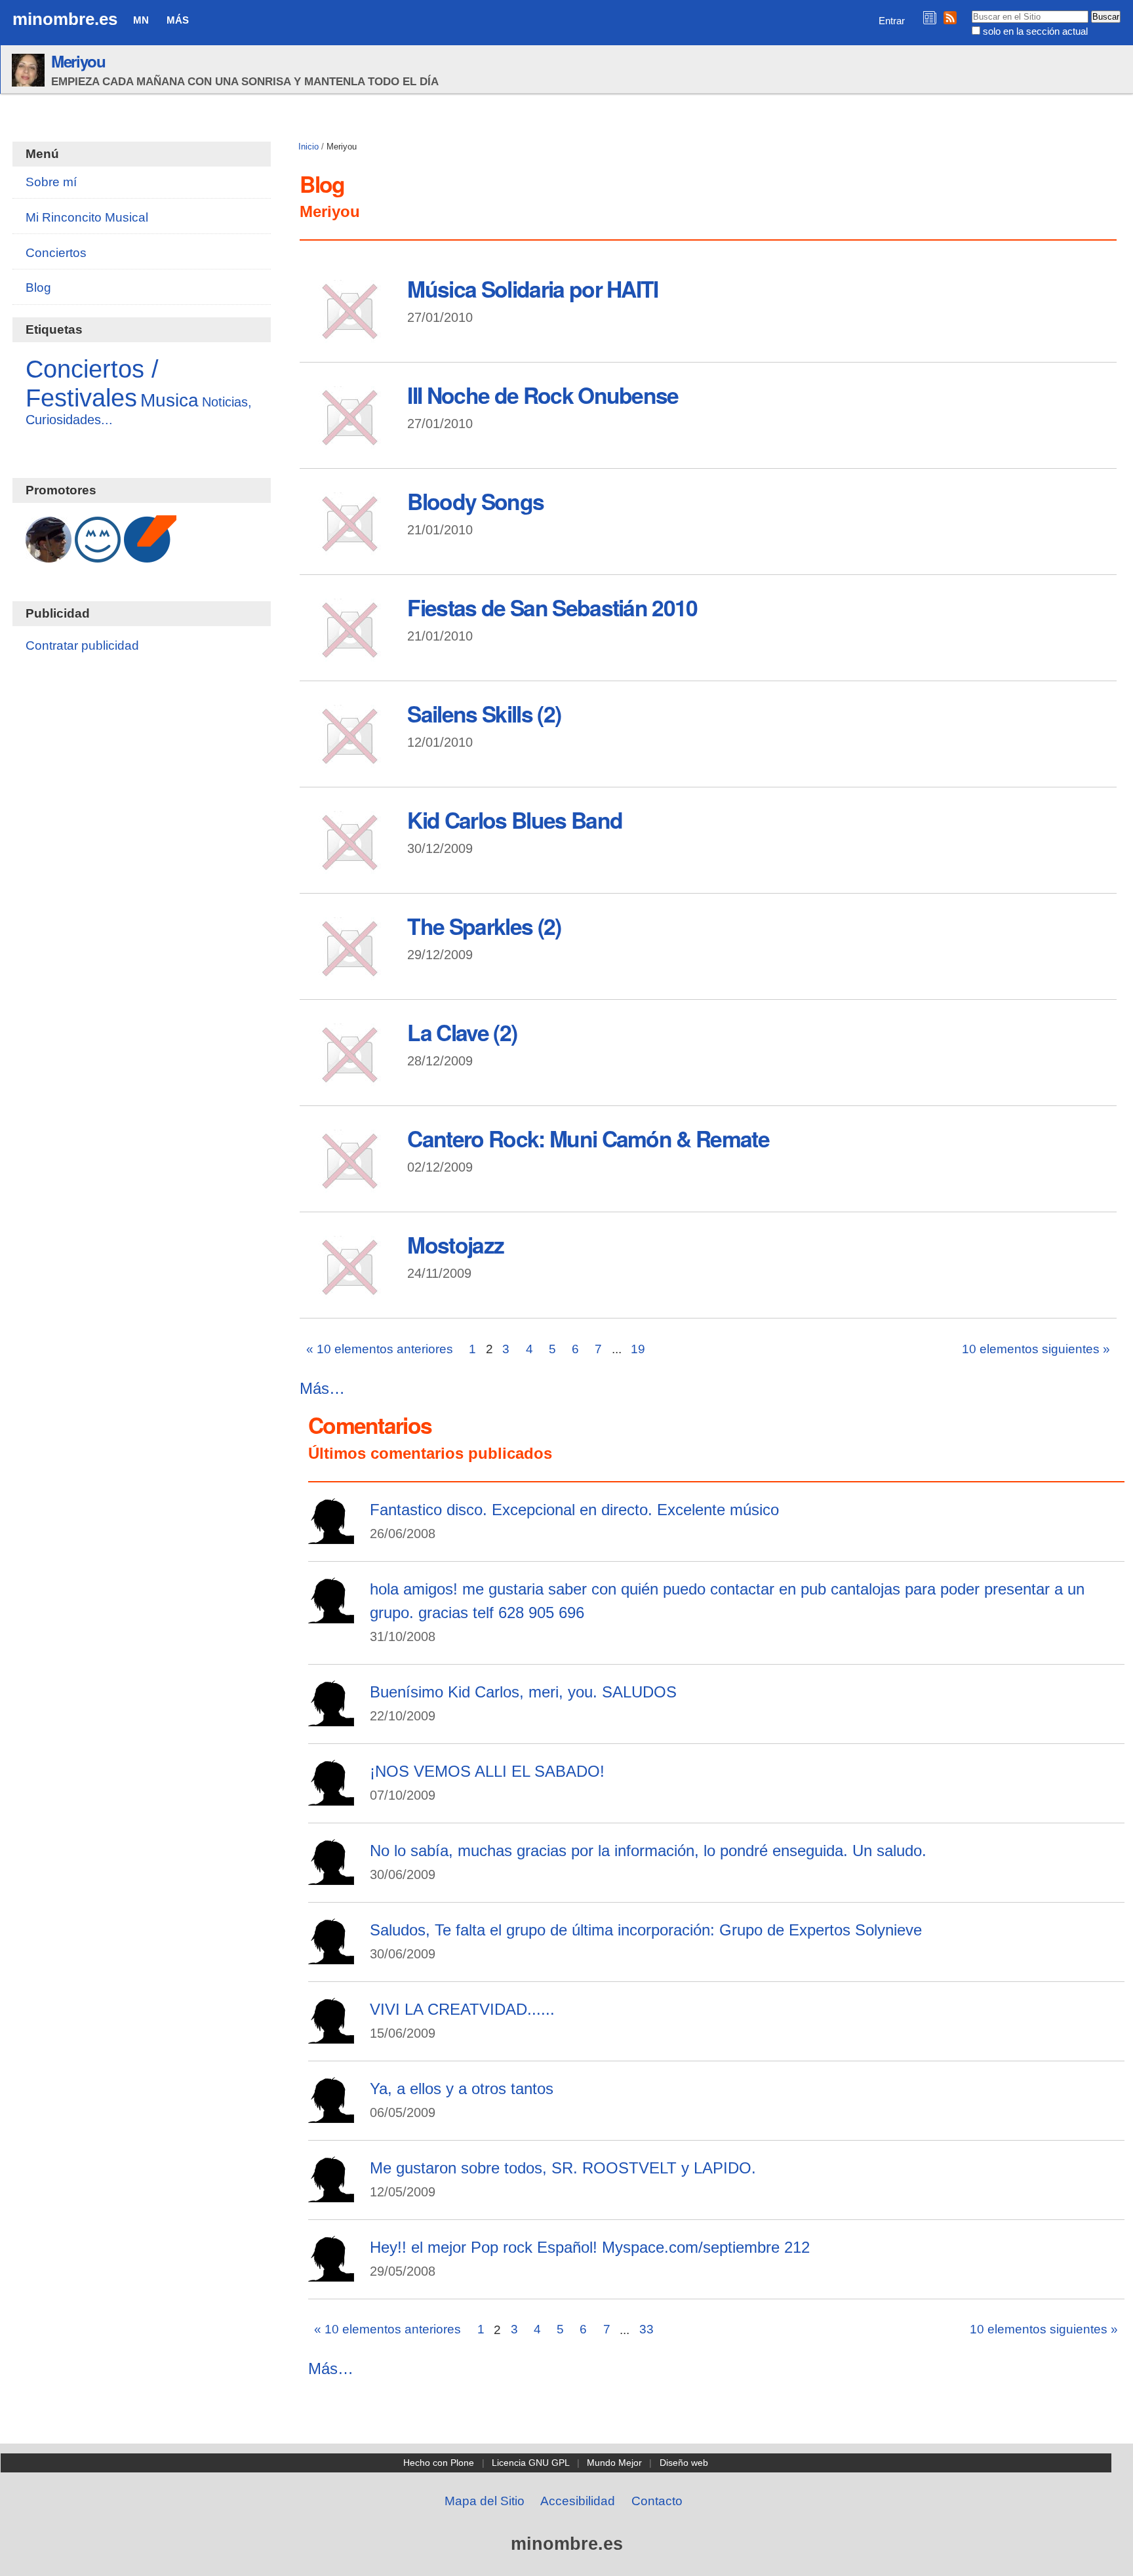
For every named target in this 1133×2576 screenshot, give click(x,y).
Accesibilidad (578, 2501)
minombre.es (65, 19)
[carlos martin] (331, 1615)
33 (646, 2329)
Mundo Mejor (614, 2463)
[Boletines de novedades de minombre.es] (930, 17)
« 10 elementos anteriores (380, 1349)
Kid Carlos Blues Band (515, 820)
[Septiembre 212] (331, 2273)
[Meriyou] (331, 1797)
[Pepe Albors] (331, 1535)
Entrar (892, 21)
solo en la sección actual (1035, 31)
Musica (169, 400)
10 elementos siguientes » (1036, 1349)
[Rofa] (331, 1955)
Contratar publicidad (82, 645)
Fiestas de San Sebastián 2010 (552, 607)
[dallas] (331, 2193)
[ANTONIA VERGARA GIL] (331, 2035)
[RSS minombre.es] (950, 17)
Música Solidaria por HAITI (532, 288)
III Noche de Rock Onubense (543, 395)
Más (178, 20)
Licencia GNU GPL (531, 2463)
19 (638, 1349)
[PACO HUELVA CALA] (331, 1717)
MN (141, 20)
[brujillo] (331, 2114)
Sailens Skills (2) (484, 713)
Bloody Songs (475, 501)
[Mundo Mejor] (98, 556)
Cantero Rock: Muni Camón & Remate (588, 1138)
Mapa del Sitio (485, 2501)
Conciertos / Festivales (92, 383)
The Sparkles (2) (484, 926)
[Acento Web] (150, 556)
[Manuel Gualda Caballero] (49, 556)
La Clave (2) (462, 1032)
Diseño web (684, 2463)
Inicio (308, 147)
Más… (322, 1388)
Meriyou (78, 61)
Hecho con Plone (439, 2463)
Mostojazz (455, 1244)
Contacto (657, 2501)
